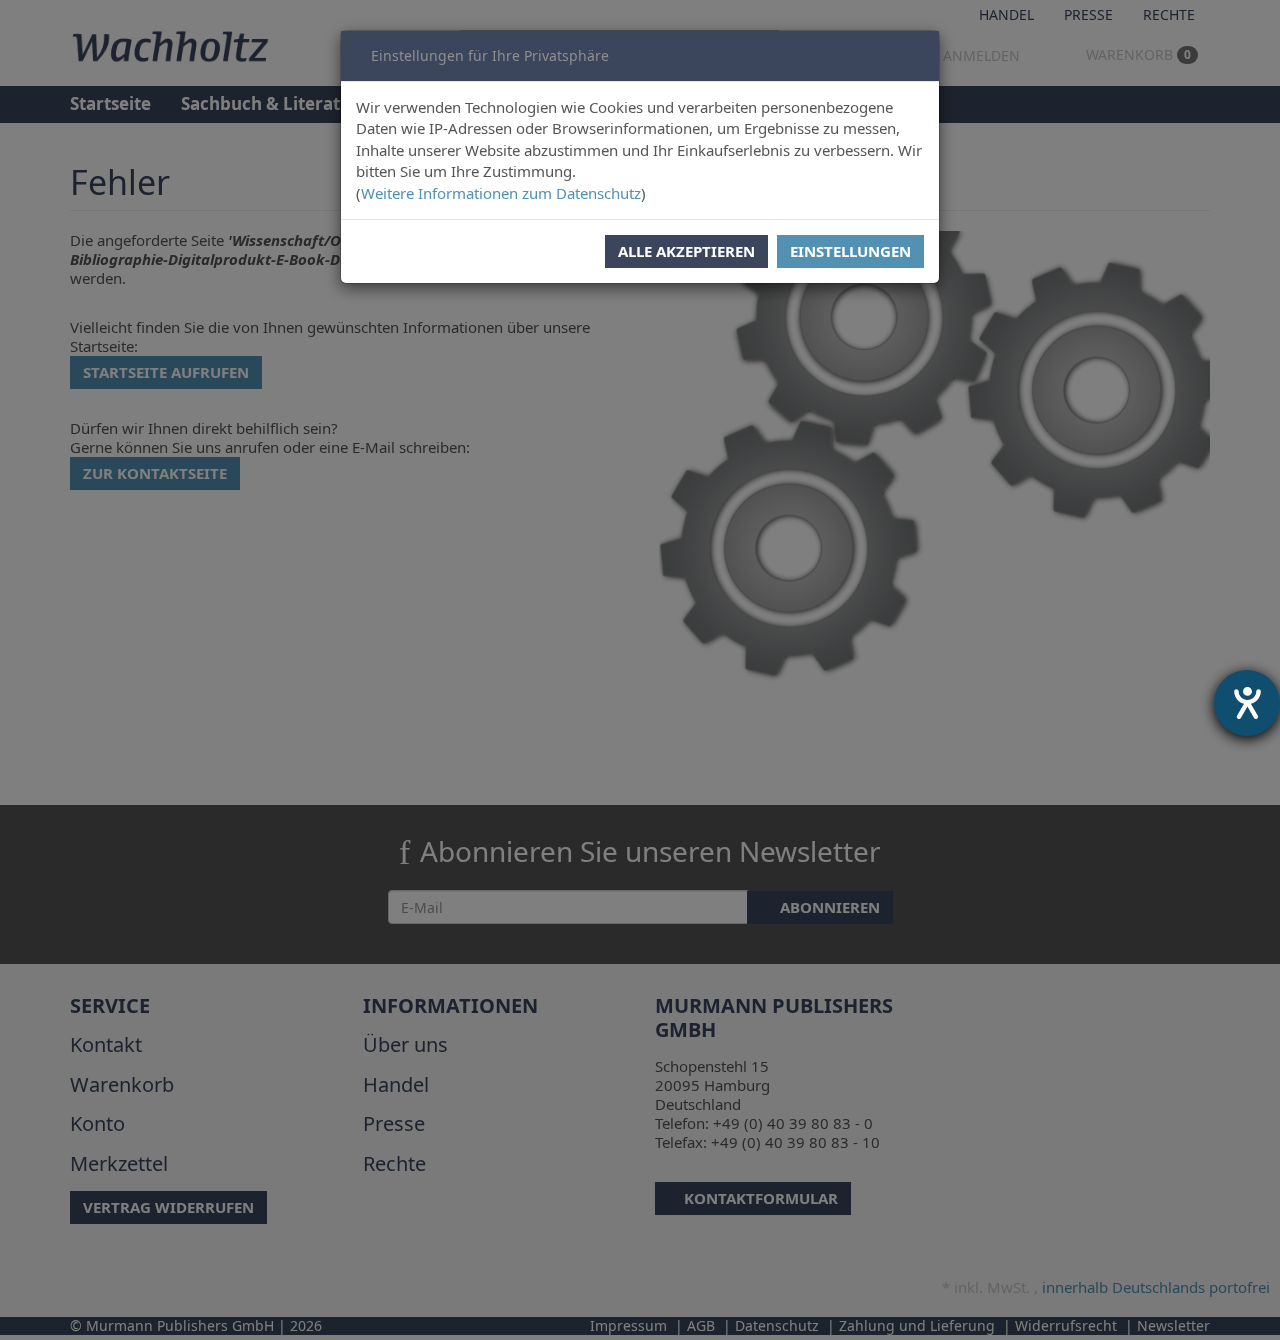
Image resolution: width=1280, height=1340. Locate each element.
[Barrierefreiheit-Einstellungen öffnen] (1247, 703)
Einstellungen (850, 251)
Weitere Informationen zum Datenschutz (501, 193)
